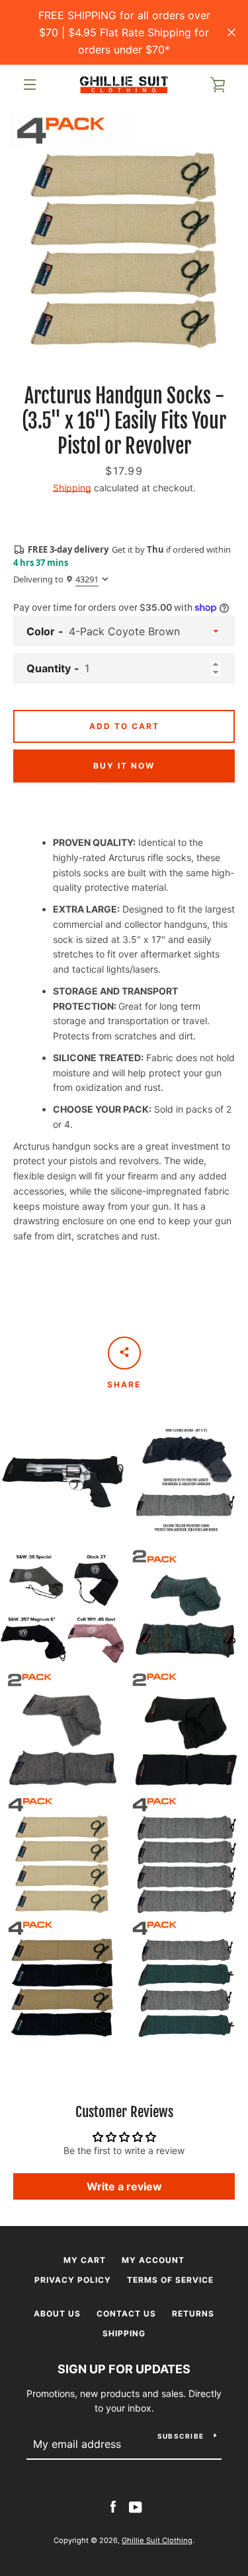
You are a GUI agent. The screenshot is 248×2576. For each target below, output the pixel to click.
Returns (193, 2314)
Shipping (72, 488)
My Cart (85, 2260)
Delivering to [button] (56, 579)
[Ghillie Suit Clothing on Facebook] (113, 2506)
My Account (153, 2260)
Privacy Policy (73, 2280)
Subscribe (181, 2436)
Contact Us (126, 2314)
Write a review (124, 2186)
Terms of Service (170, 2280)
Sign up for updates (124, 2369)
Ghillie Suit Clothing (157, 2540)
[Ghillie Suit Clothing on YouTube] (136, 2506)
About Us (57, 2314)
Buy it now (124, 766)
